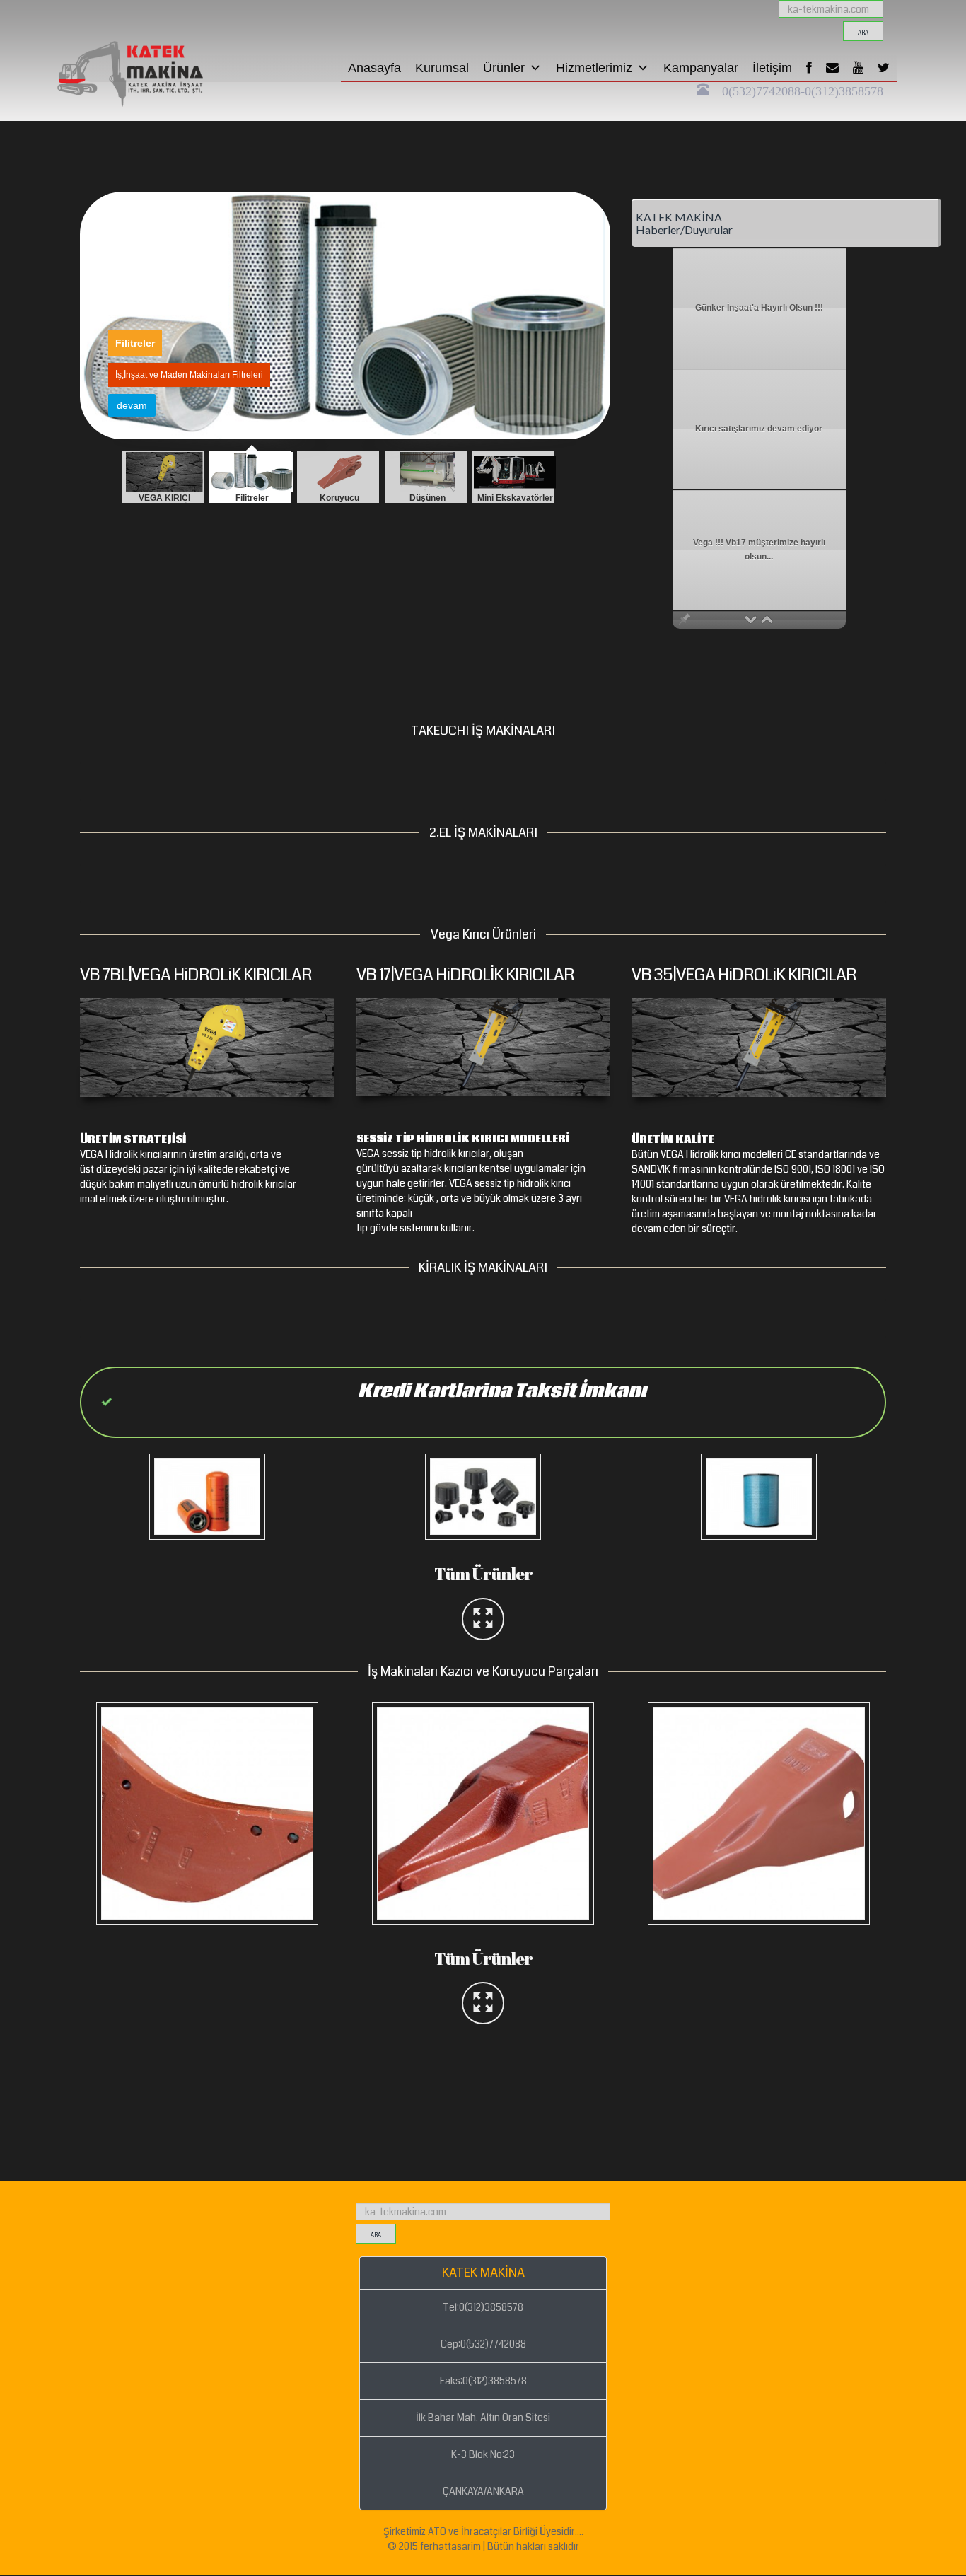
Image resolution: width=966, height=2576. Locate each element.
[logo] (154, 18)
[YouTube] (858, 68)
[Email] (832, 68)
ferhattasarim (450, 2546)
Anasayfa (374, 68)
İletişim (772, 68)
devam (132, 405)
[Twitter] (884, 68)
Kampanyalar (701, 68)
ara (863, 33)
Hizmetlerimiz (594, 68)
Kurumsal (442, 68)
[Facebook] (809, 68)
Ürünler (504, 68)
